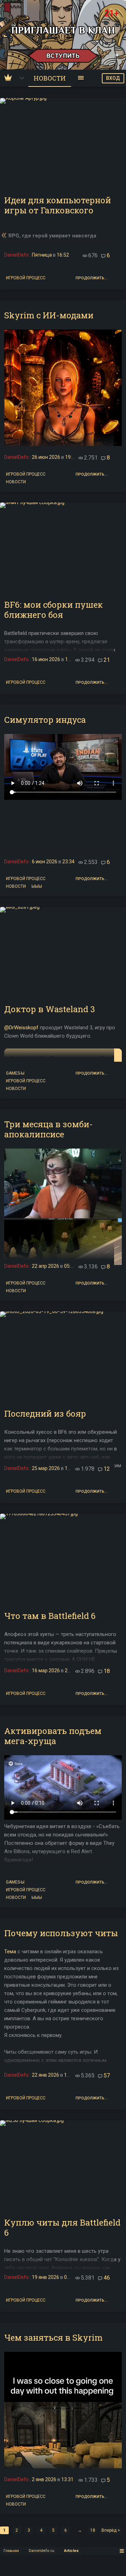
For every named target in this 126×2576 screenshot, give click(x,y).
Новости (16, 481)
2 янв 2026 (44, 2479)
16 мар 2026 (46, 1670)
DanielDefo (16, 255)
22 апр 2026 (45, 1266)
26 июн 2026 (46, 457)
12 (107, 1469)
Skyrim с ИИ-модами (49, 315)
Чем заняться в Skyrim (53, 2338)
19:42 (71, 457)
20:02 (71, 1670)
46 (107, 2278)
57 (107, 2075)
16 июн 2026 (46, 659)
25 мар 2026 (46, 1468)
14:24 (71, 1468)
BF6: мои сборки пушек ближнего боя (54, 610)
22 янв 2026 (45, 2075)
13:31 (67, 2479)
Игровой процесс (26, 277)
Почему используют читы (61, 1933)
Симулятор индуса (45, 720)
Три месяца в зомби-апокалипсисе (48, 1129)
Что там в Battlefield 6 (50, 1616)
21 (107, 660)
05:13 (70, 1266)
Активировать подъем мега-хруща (53, 1736)
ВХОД (113, 78)
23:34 (68, 862)
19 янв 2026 (45, 2277)
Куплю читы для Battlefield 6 (62, 2228)
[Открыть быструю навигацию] (122, 2551)
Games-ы (15, 1073)
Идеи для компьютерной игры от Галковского (58, 205)
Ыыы (37, 886)
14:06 (71, 659)
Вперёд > (111, 2530)
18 (107, 1671)
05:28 (70, 2277)
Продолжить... (92, 278)
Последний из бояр (45, 1414)
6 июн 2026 (45, 862)
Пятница (42, 255)
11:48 (70, 2075)
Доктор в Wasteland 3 (50, 1009)
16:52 (63, 255)
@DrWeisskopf (21, 1028)
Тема (10, 1952)
